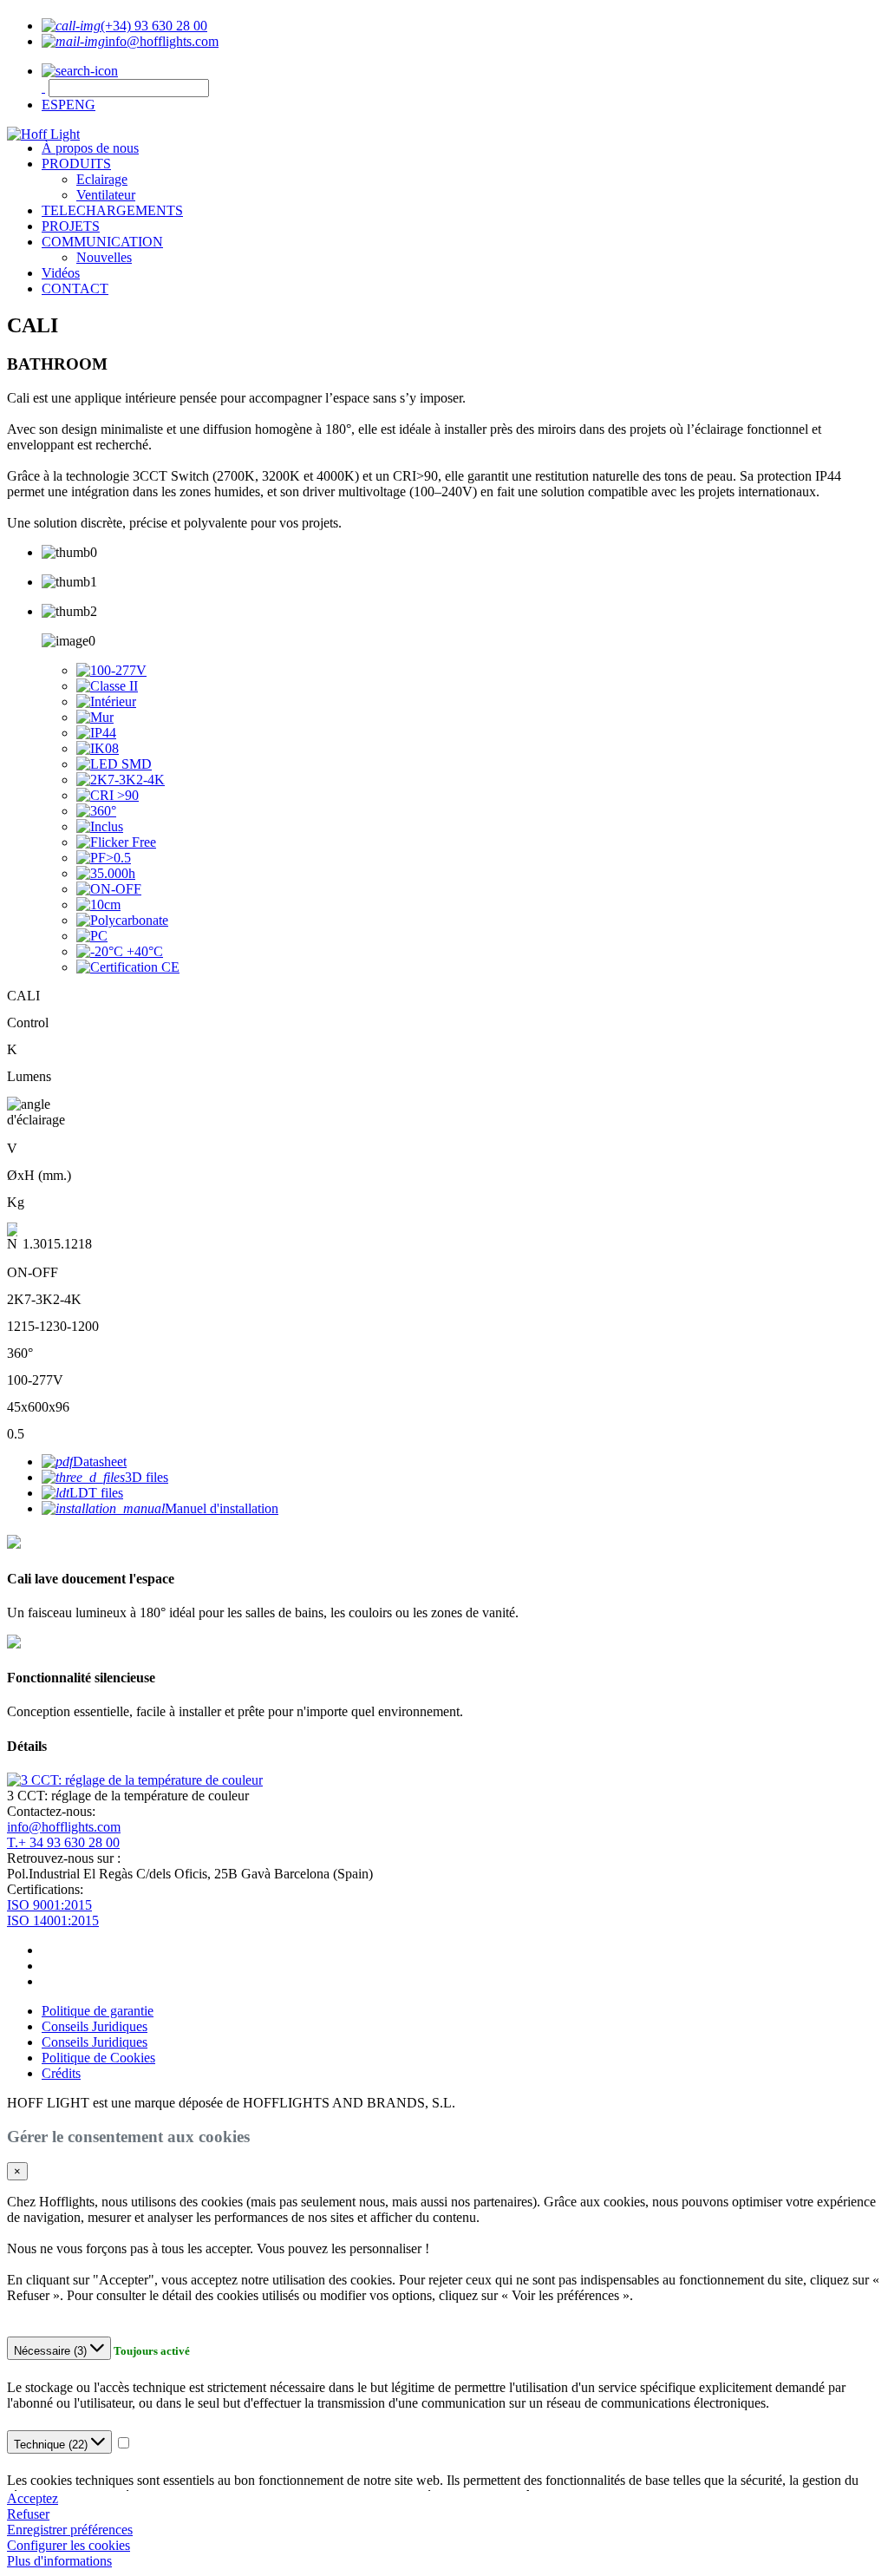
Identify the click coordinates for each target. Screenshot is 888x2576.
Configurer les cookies (69, 2545)
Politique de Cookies (98, 2058)
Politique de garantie (98, 2011)
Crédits (61, 2073)
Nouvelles (104, 257)
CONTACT (75, 288)
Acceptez (33, 2498)
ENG (81, 105)
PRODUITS (76, 164)
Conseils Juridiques (95, 2026)
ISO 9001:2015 (49, 1905)
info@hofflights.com (64, 1827)
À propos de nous (90, 148)
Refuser (28, 2514)
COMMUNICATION (102, 242)
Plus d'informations (59, 2561)
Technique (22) (52, 2445)
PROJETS (71, 226)
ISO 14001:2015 (53, 1921)
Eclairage (102, 179)
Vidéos (61, 273)
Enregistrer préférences (70, 2530)
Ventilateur (106, 195)
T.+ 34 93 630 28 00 (63, 1842)
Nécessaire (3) (52, 2351)
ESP (54, 105)
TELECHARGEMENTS (112, 210)
